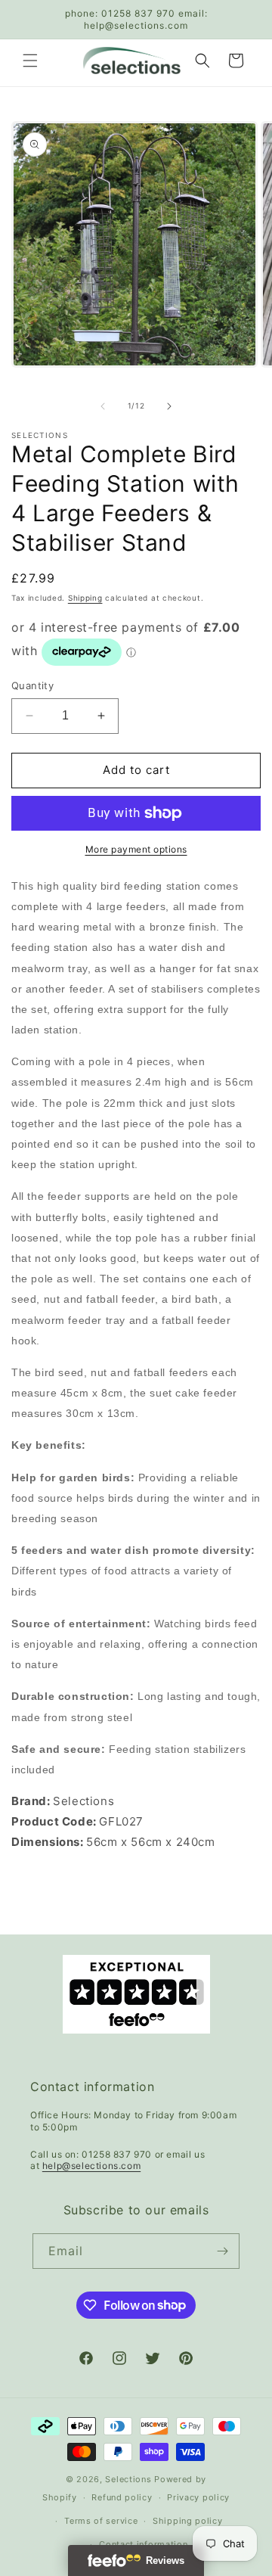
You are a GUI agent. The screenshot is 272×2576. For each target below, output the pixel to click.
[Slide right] (169, 406)
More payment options (136, 849)
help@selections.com (91, 2166)
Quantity (32, 685)
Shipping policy (188, 2521)
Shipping (85, 598)
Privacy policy (198, 2497)
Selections (128, 2479)
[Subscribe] (222, 2251)
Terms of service (101, 2521)
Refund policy (122, 2497)
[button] (30, 61)
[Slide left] (103, 406)
